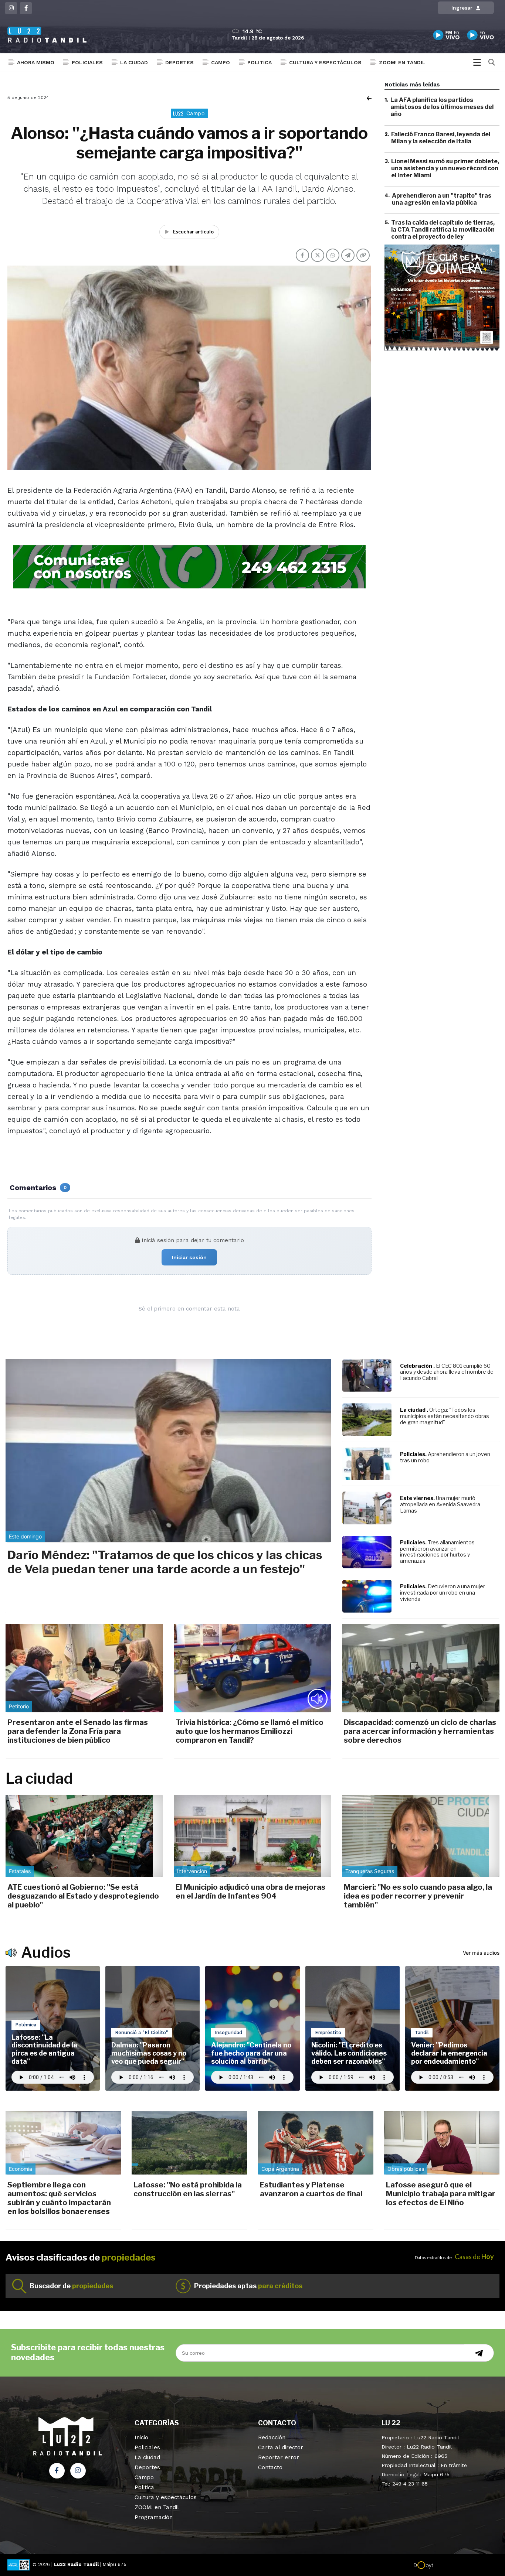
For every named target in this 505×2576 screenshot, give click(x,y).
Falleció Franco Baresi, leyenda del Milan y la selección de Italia (441, 138)
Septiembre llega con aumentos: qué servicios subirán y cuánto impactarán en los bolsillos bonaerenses (59, 2198)
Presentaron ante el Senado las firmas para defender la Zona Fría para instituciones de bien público (78, 1731)
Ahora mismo (36, 62)
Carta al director (281, 2447)
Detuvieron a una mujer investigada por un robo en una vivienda (443, 1593)
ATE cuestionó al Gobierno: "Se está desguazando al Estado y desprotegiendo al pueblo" (83, 1896)
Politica (260, 62)
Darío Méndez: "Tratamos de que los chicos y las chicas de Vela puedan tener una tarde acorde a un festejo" (165, 1562)
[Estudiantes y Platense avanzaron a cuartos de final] (316, 2143)
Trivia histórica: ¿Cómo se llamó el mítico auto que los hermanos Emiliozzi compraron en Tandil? (250, 1731)
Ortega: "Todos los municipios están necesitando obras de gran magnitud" (445, 1416)
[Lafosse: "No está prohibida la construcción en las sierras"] (189, 2143)
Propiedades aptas (248, 2286)
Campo (221, 62)
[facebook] (26, 8)
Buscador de (71, 2286)
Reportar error (279, 2457)
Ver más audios (481, 1953)
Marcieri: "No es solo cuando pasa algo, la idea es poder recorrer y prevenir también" (418, 1896)
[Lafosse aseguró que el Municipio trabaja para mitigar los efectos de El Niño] (442, 2143)
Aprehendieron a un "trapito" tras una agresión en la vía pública (442, 199)
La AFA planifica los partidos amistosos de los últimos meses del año (442, 107)
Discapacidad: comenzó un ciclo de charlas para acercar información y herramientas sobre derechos (420, 1731)
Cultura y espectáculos (325, 62)
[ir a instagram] (78, 2471)
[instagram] (11, 8)
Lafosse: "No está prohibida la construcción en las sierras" (188, 2189)
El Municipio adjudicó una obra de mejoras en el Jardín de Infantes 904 (250, 1892)
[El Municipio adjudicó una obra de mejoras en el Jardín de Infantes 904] (253, 1836)
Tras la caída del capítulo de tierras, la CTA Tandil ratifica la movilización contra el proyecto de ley (443, 230)
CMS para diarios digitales (465, 2566)
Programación (154, 2517)
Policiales (87, 62)
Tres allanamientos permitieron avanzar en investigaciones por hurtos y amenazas (437, 1552)
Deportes (179, 62)
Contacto (270, 2467)
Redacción (272, 2437)
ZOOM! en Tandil (402, 62)
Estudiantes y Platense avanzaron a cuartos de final (311, 2189)
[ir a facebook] (57, 2471)
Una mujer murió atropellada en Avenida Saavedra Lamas (440, 1504)
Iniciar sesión (189, 1257)
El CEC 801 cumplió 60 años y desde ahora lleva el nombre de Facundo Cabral (447, 1372)
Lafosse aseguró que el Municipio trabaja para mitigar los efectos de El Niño (441, 2194)
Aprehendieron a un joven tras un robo (445, 1457)
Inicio (141, 2437)
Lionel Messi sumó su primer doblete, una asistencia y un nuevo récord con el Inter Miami (445, 168)
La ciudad (134, 62)
